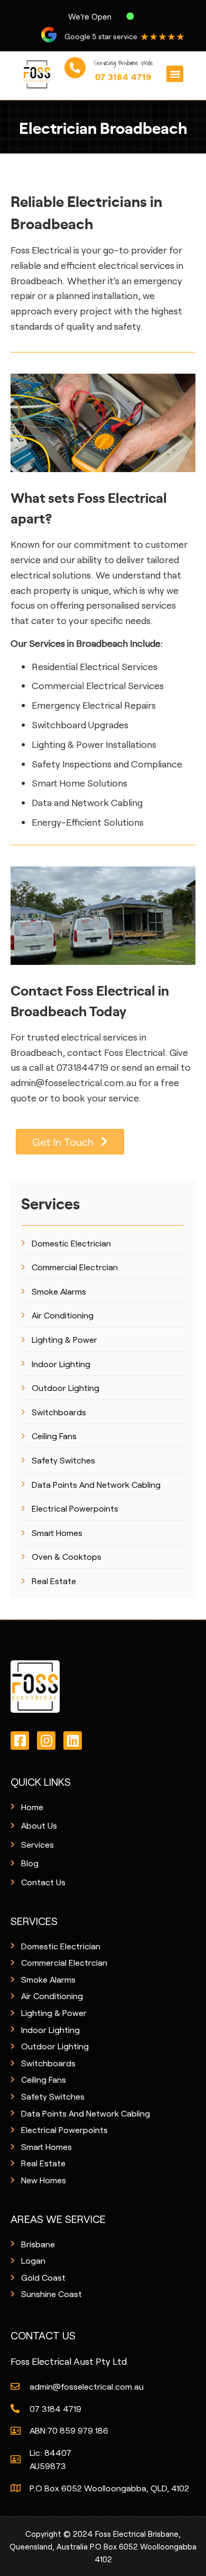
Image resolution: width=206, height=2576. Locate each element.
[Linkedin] (73, 1741)
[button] (175, 74)
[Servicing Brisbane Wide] (75, 64)
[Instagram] (46, 1741)
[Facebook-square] (20, 1741)
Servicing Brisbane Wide (123, 58)
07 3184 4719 (123, 72)
